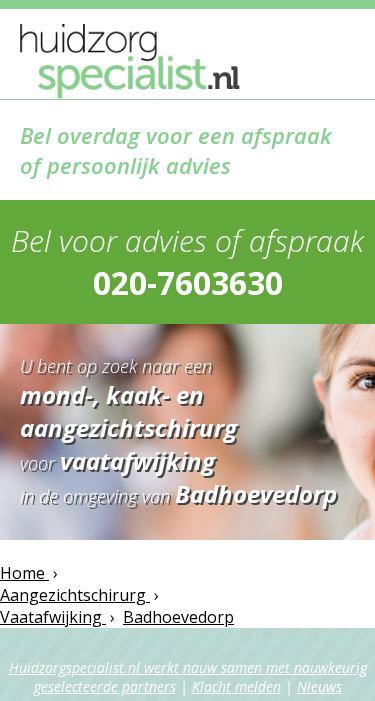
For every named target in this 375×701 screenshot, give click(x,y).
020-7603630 (188, 282)
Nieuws (319, 686)
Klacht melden (236, 686)
